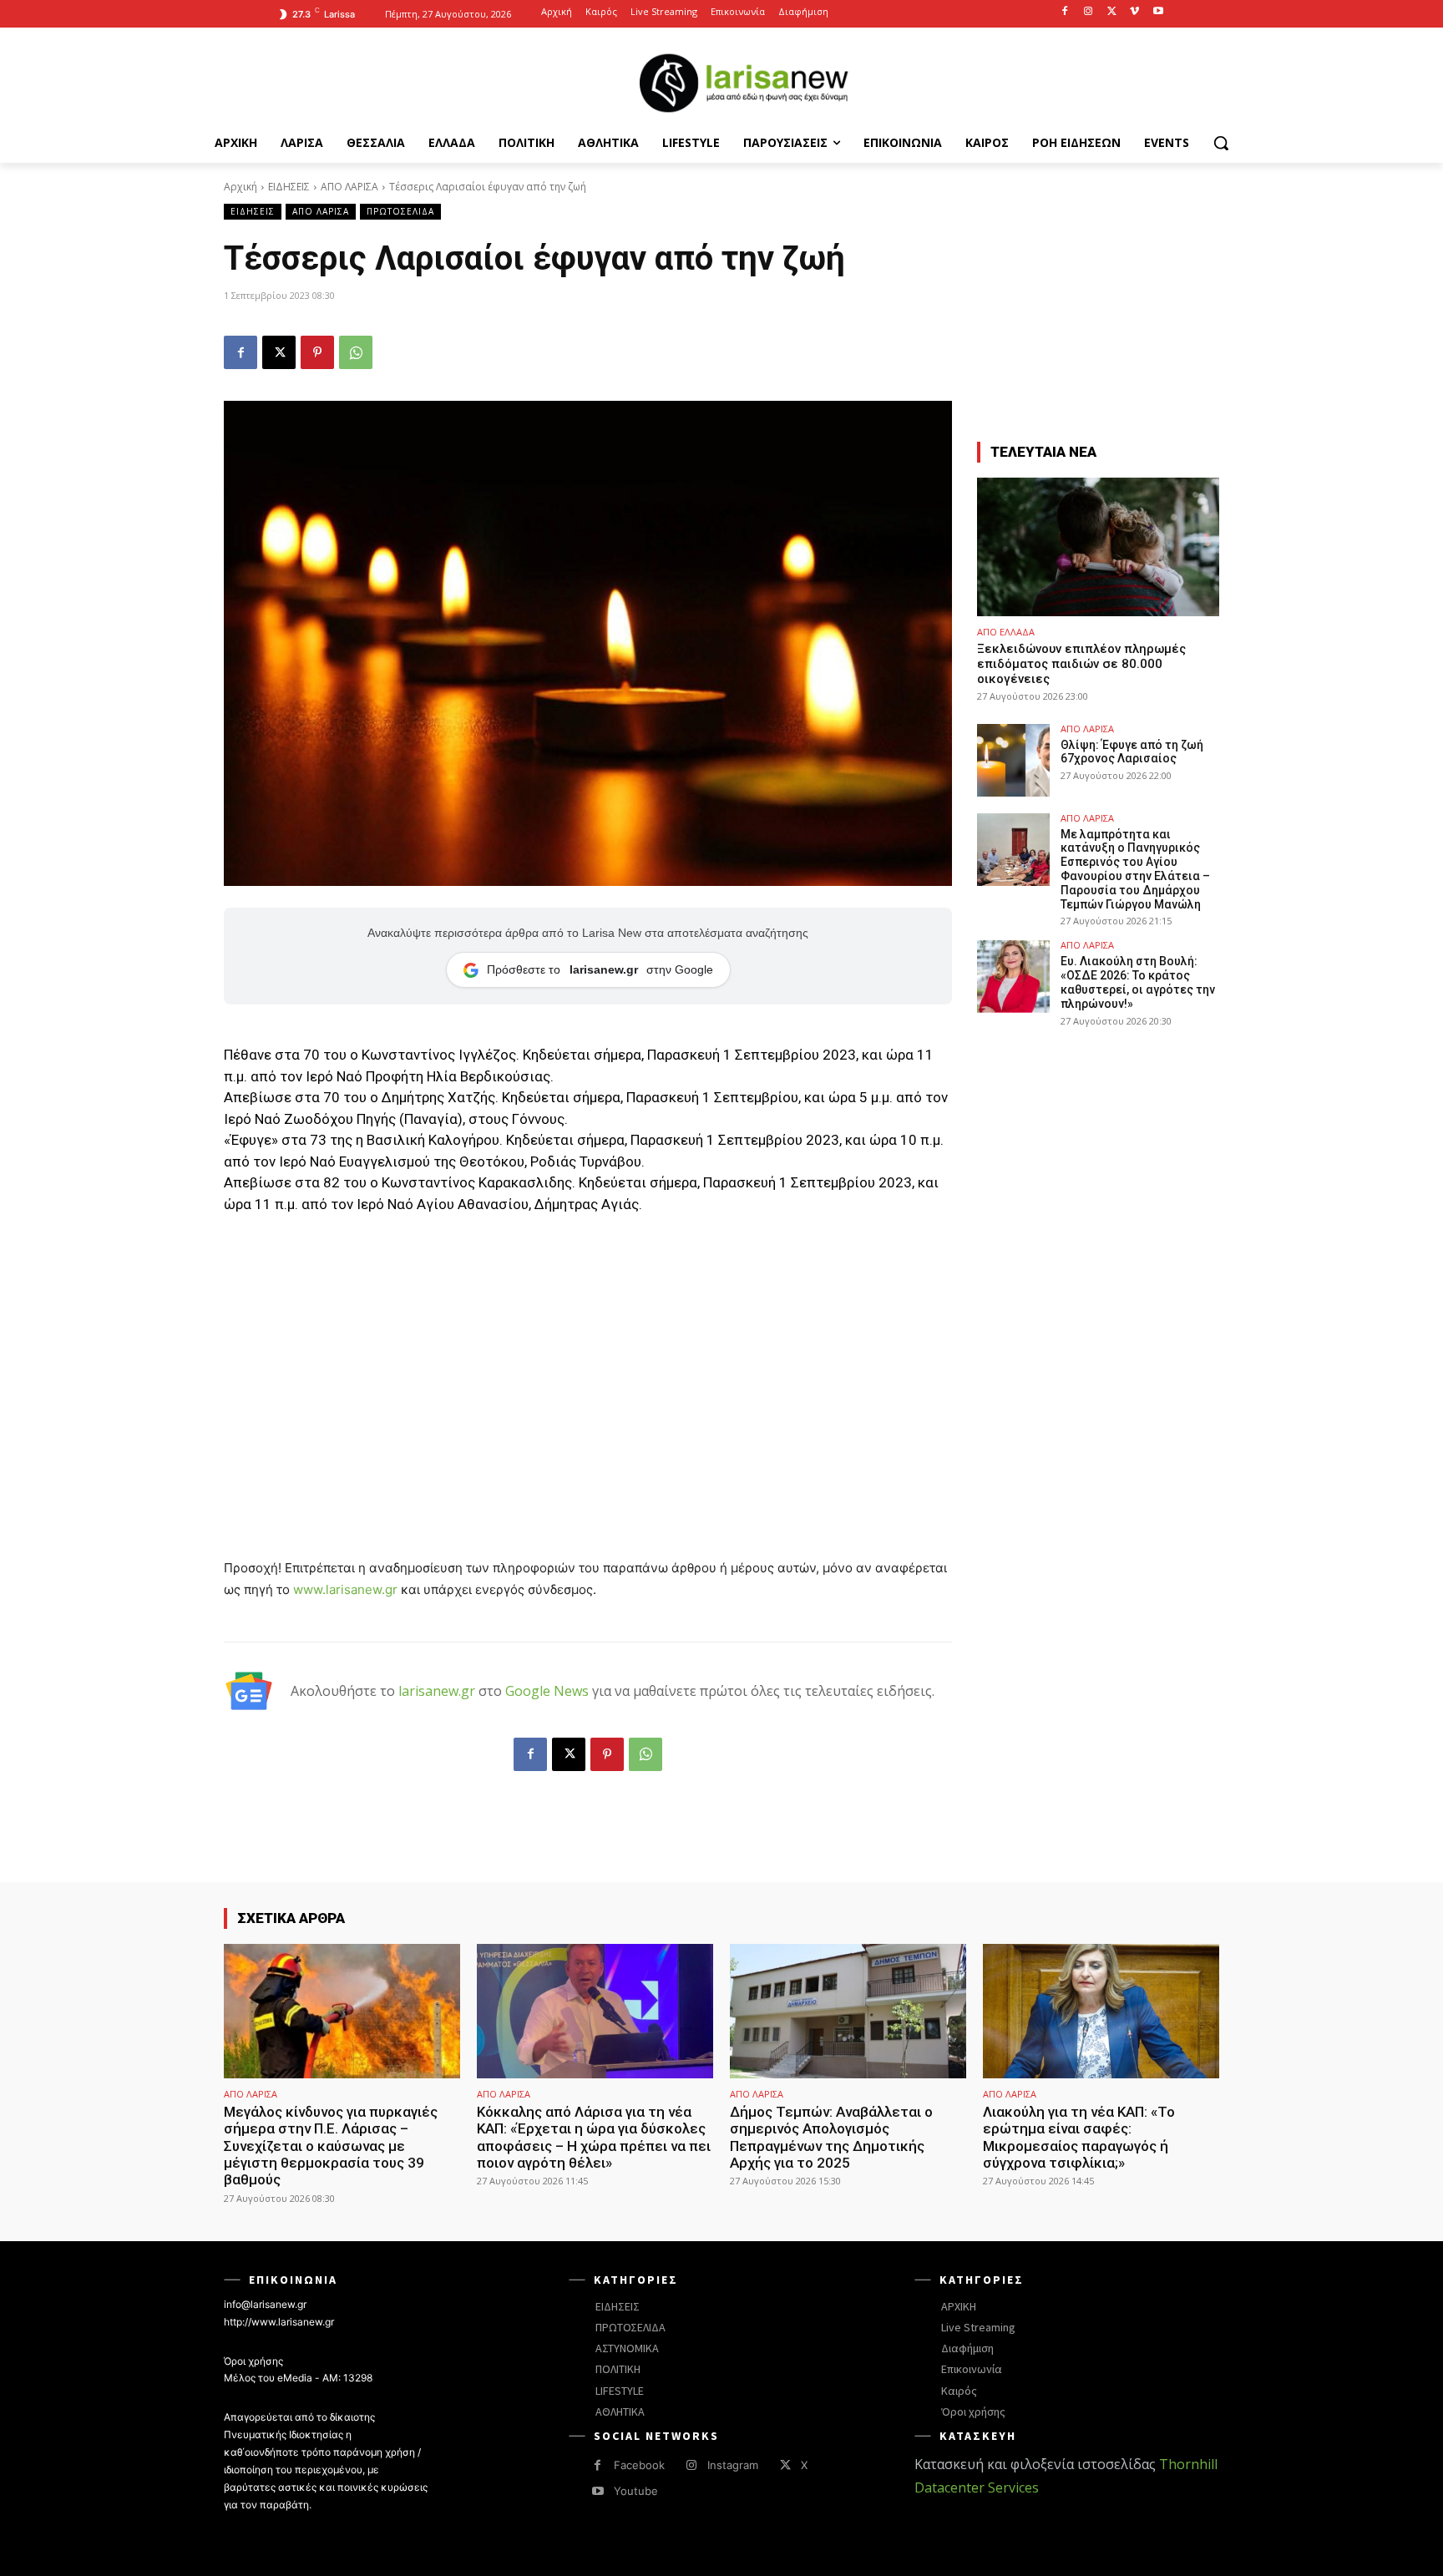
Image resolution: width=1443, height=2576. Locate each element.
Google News (547, 1691)
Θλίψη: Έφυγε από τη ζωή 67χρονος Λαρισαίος (1132, 752)
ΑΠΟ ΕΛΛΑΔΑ (1006, 632)
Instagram (733, 2465)
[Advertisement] (588, 1354)
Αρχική (240, 187)
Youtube (636, 2491)
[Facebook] (1065, 12)
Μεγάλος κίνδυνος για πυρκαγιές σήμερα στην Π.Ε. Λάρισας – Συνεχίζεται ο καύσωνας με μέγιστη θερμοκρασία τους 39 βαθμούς (331, 2146)
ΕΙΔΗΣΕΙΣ (289, 187)
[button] (1221, 143)
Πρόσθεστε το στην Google (600, 969)
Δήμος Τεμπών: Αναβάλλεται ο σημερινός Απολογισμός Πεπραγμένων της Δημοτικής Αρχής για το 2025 (831, 2137)
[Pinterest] (317, 352)
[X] (1112, 12)
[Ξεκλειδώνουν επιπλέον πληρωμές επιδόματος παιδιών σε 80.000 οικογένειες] (1098, 547)
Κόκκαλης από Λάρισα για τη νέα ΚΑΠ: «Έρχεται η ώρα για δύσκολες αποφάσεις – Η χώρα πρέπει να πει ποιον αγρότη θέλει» (594, 2137)
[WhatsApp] (356, 352)
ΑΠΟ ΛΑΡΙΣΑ (349, 187)
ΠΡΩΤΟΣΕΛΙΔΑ (400, 211)
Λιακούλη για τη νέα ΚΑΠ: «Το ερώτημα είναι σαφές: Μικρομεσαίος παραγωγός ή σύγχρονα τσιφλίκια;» (1079, 2137)
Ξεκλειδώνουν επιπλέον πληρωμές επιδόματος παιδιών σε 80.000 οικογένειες (1081, 664)
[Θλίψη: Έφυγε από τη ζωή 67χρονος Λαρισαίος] (1013, 760)
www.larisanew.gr (345, 1589)
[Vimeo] (1134, 12)
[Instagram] (1089, 12)
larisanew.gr (437, 1691)
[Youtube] (1158, 12)
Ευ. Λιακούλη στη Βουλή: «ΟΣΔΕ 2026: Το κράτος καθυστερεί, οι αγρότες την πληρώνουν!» (1138, 982)
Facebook (639, 2465)
